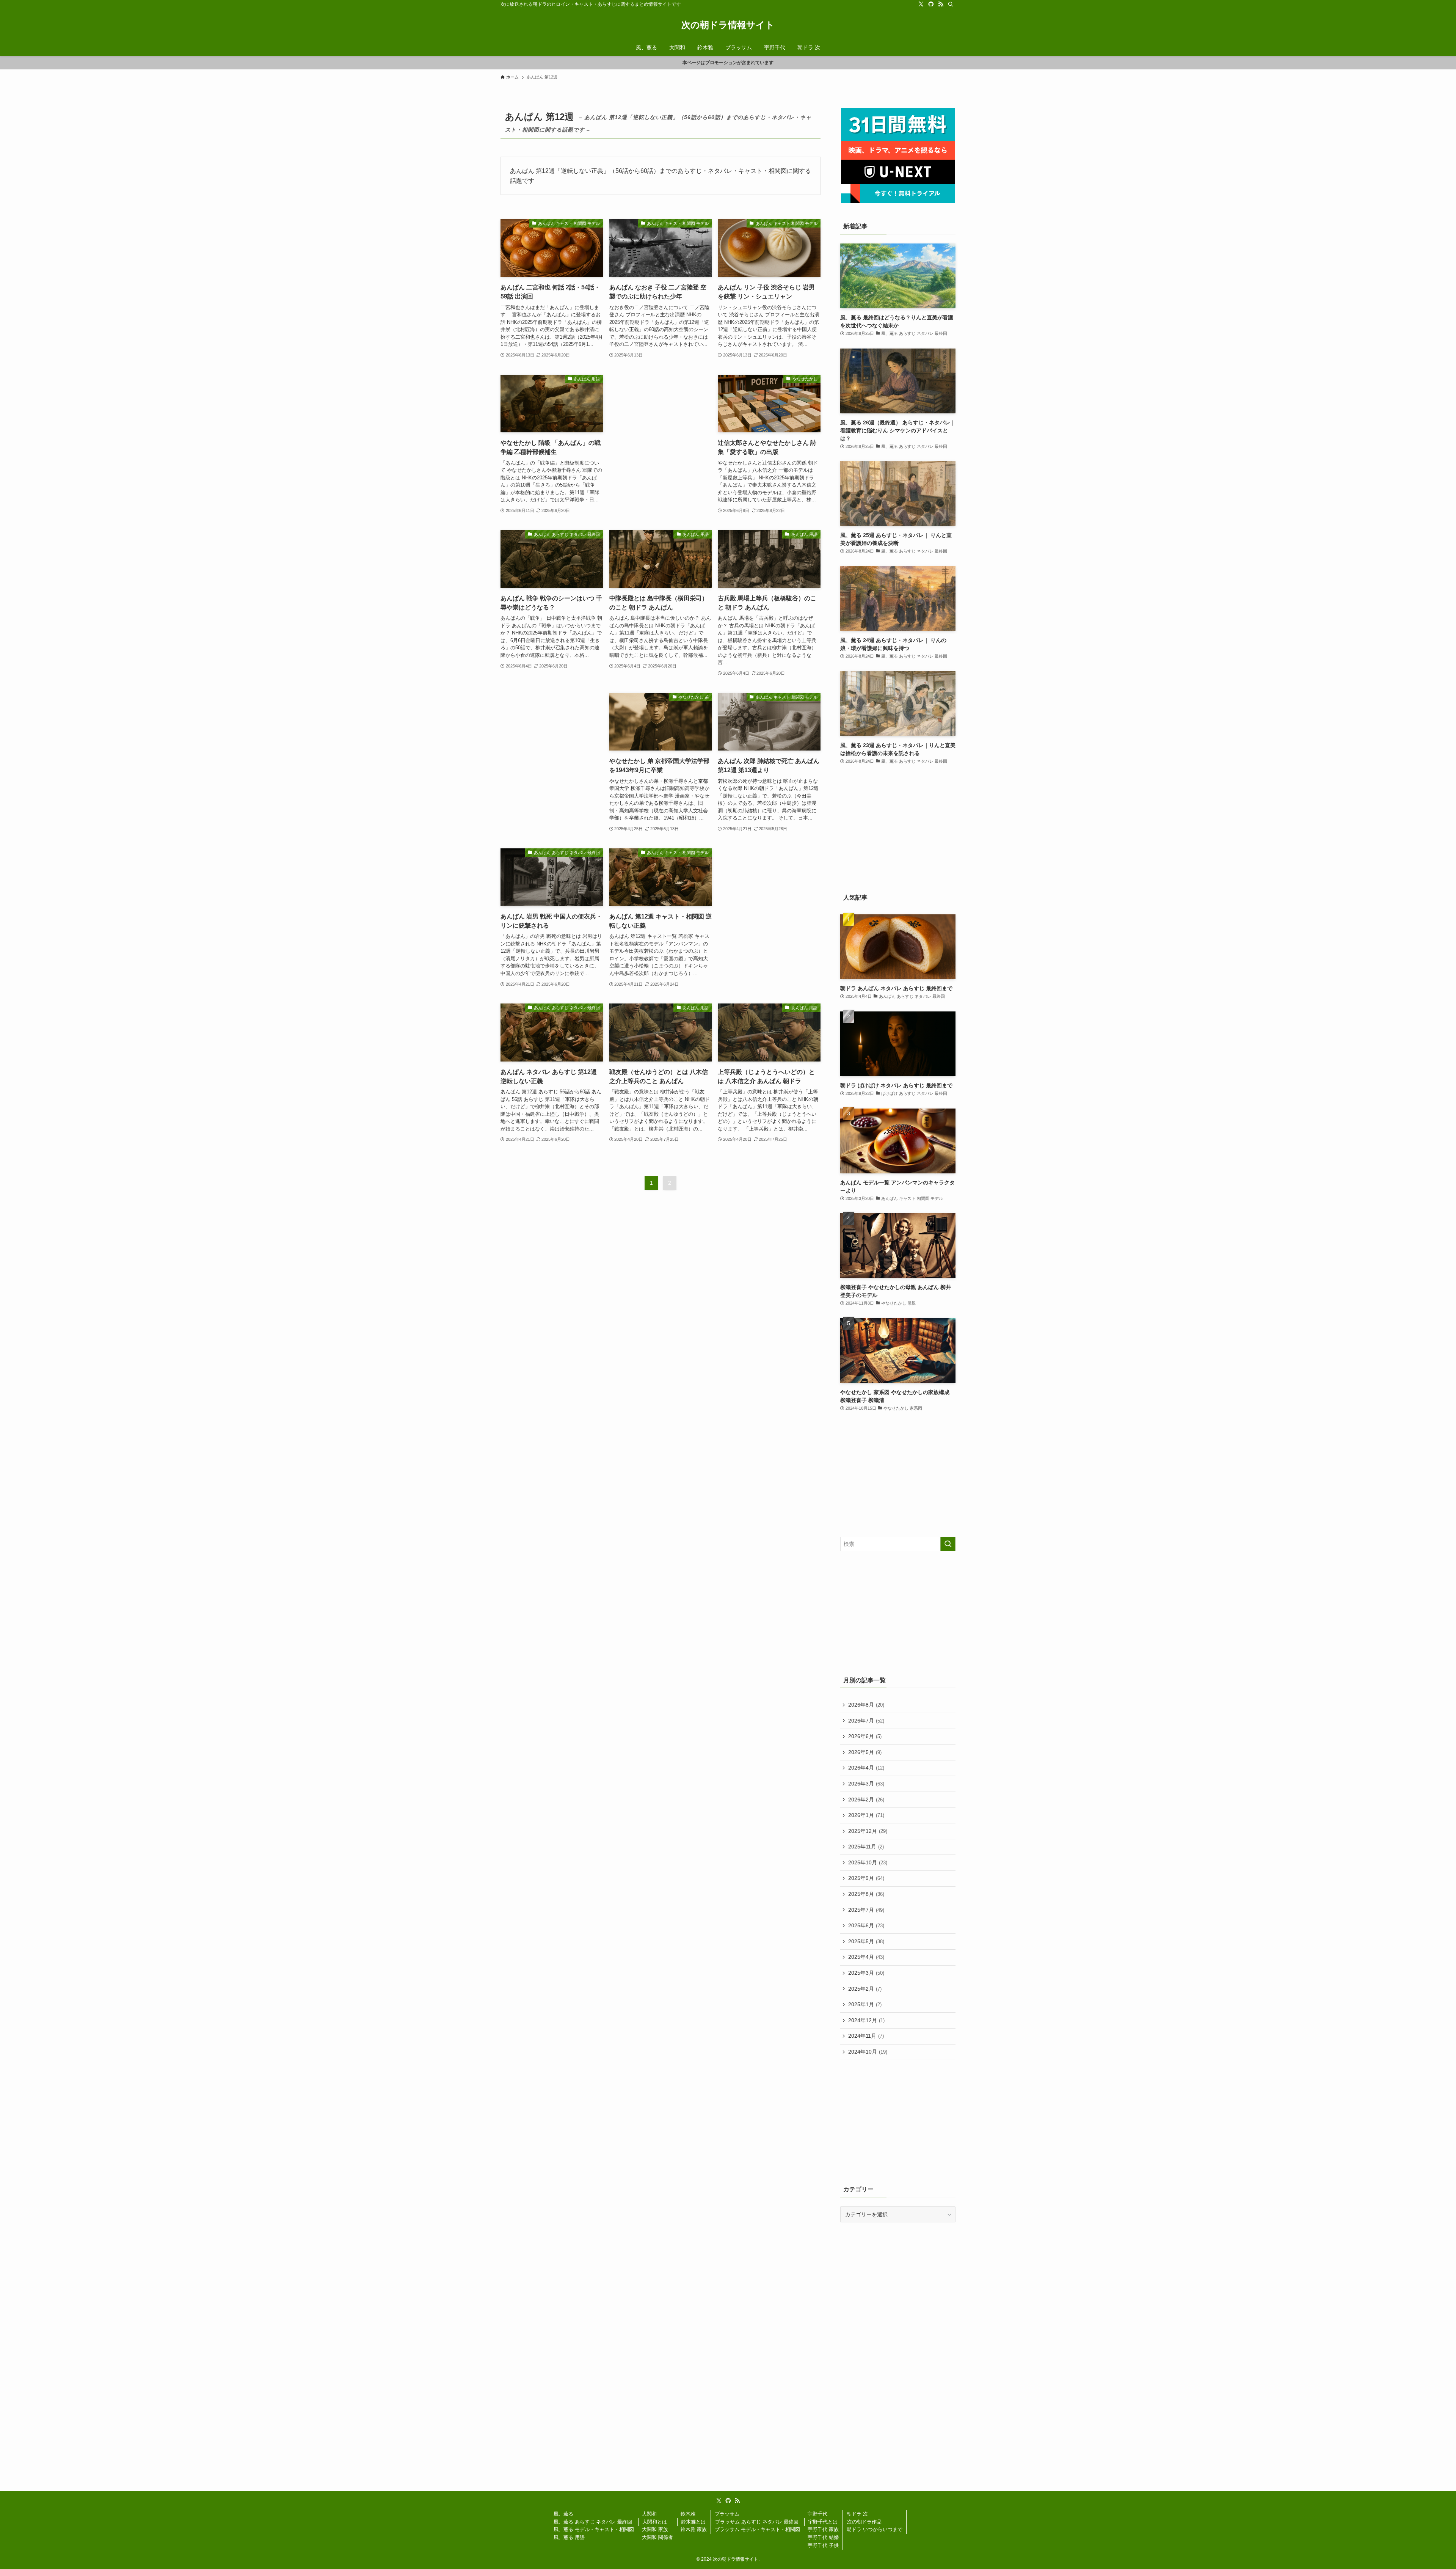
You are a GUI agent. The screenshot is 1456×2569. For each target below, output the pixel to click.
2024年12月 (866, 2020)
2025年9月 (866, 1878)
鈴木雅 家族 (694, 2529)
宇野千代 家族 (823, 2529)
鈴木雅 (688, 2514)
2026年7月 (866, 1721)
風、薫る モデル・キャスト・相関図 (594, 2529)
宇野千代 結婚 (823, 2537)
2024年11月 (866, 2036)
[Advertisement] (661, 434)
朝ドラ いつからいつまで (875, 2529)
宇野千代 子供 (823, 2545)
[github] (931, 4)
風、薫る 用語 (569, 2537)
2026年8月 (866, 1705)
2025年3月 (866, 1973)
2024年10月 (868, 2052)
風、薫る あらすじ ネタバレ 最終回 (593, 2522)
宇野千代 (817, 2514)
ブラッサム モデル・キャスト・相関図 (757, 2529)
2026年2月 (866, 1800)
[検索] (951, 4)
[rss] (941, 4)
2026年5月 (865, 1752)
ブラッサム (727, 2514)
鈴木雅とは (693, 2522)
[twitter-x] (921, 4)
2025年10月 (868, 1862)
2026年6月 (865, 1736)
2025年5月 (866, 1941)
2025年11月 (866, 1847)
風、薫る (563, 2514)
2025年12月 (868, 1831)
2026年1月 (866, 1815)
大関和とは (655, 2522)
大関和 (649, 2514)
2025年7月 (866, 1910)
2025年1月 (865, 2004)
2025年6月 (866, 1925)
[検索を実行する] (948, 1544)
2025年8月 (866, 1894)
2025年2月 (865, 1989)
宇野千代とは (823, 2522)
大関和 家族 (655, 2529)
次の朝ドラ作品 (864, 2522)
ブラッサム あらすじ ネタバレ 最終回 (757, 2522)
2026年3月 (866, 1784)
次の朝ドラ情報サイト (728, 25)
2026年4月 (866, 1768)
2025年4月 (866, 1957)
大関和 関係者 (657, 2537)
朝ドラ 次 (857, 2514)
